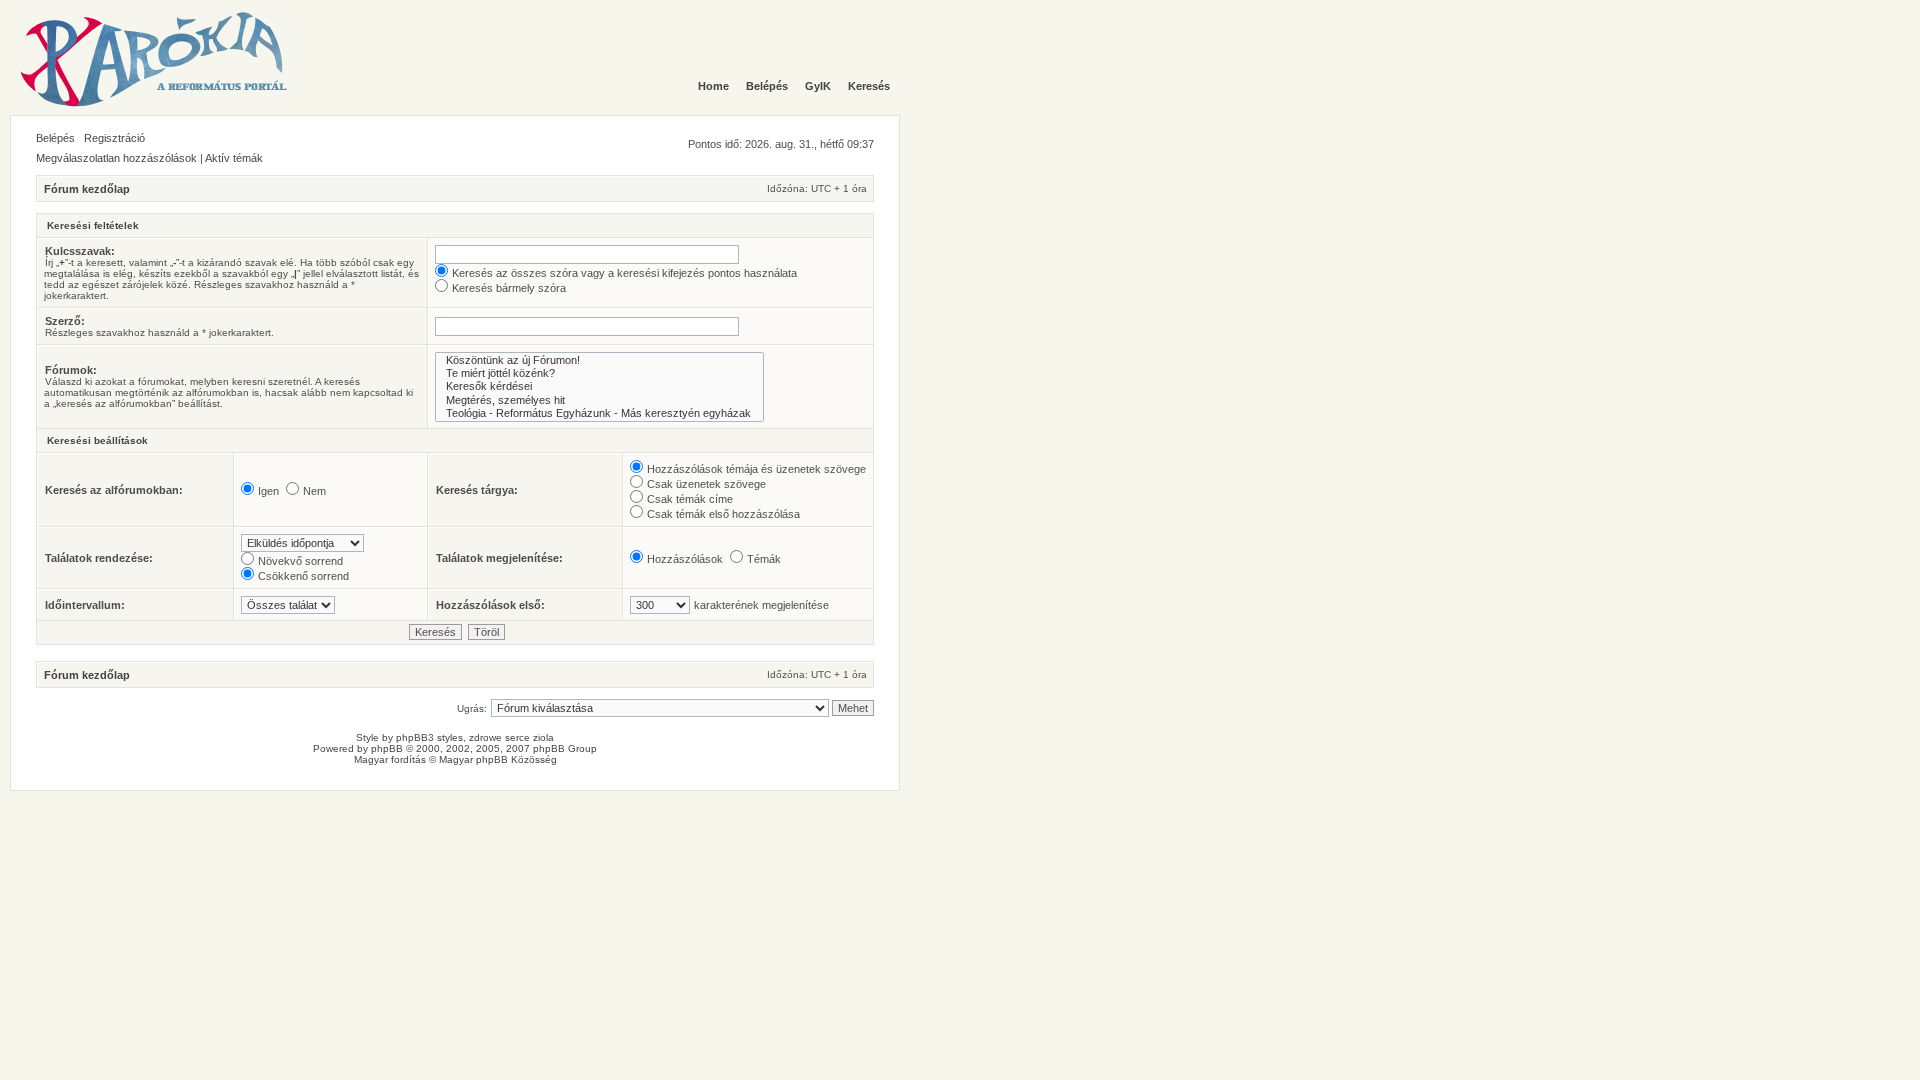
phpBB (387, 748)
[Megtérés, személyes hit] (599, 400)
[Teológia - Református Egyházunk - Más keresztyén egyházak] (599, 413)
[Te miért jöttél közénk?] (599, 373)
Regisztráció (114, 138)
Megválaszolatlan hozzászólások (116, 158)
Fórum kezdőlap (87, 189)
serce (517, 737)
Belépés (55, 138)
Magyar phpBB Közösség (498, 759)
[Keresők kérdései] (599, 386)
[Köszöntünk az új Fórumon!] (599, 360)
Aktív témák (234, 158)
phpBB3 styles (429, 737)
